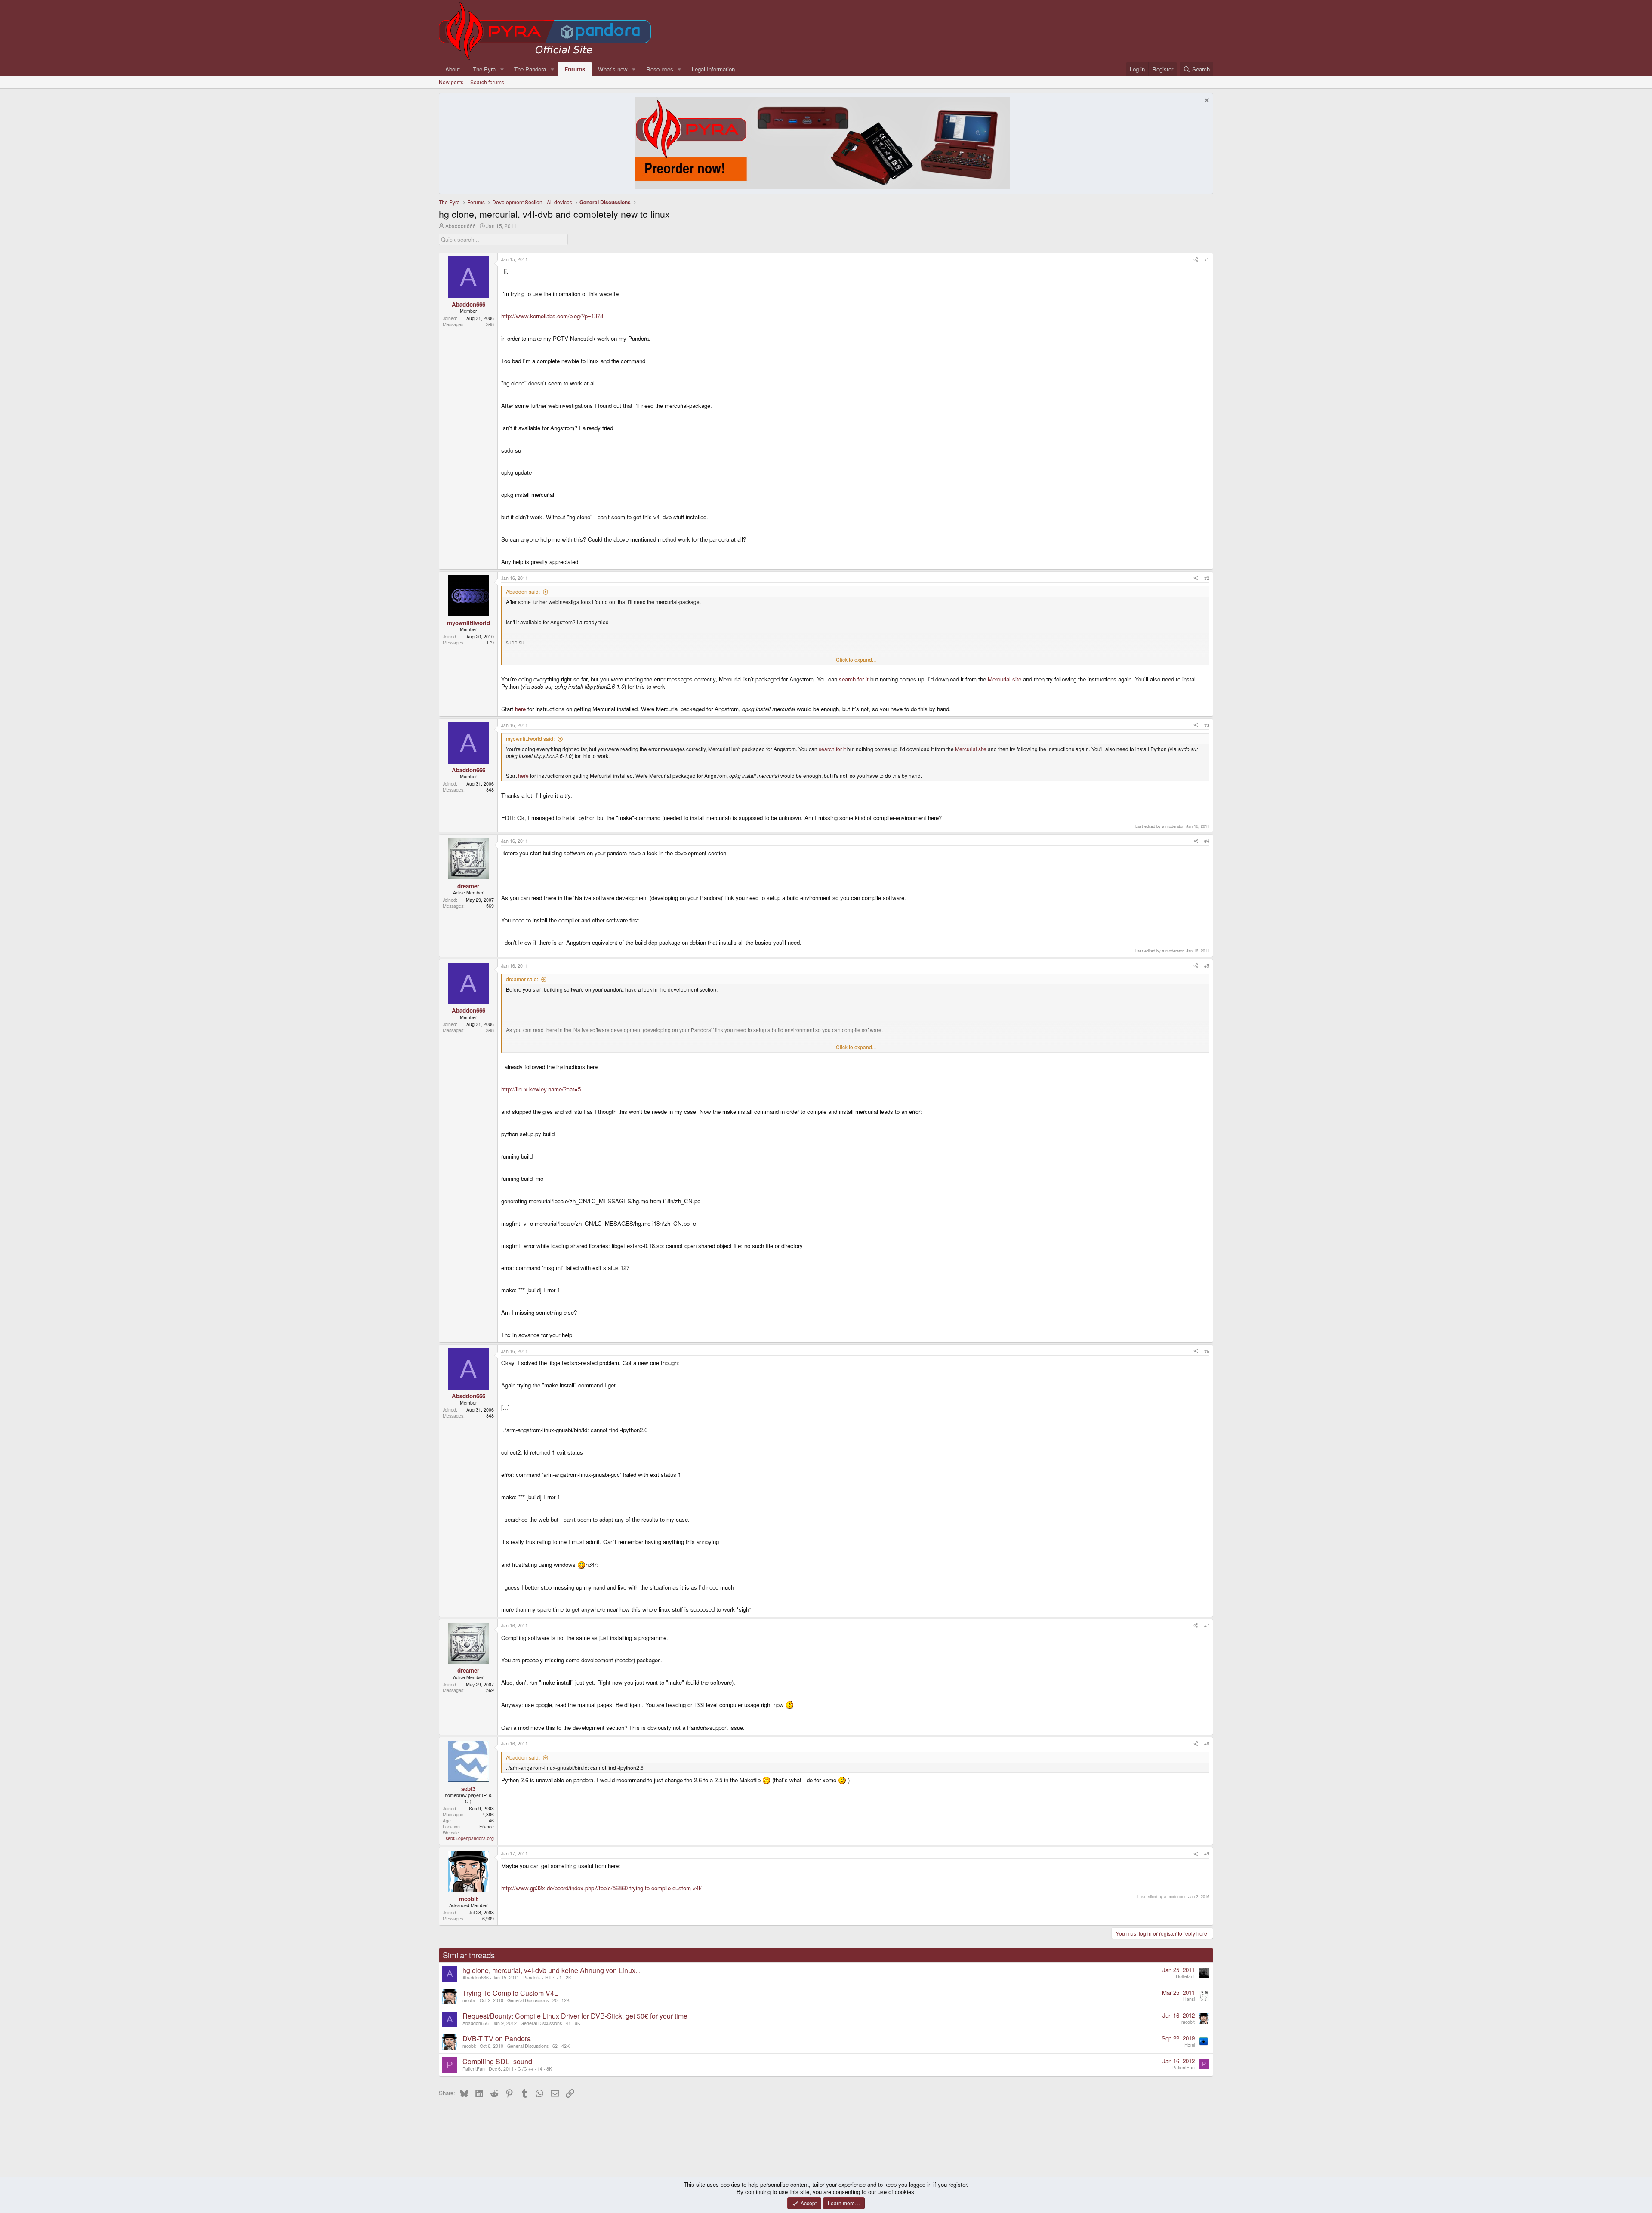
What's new (613, 69)
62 (555, 2046)
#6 (1207, 1351)
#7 (1207, 1626)
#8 (1207, 1743)
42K (566, 2046)
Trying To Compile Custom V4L (510, 1993)
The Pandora (530, 69)
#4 (1207, 841)
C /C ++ (525, 2069)
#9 (1207, 1854)
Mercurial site (1005, 679)
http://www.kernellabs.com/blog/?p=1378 (552, 316)
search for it (854, 679)
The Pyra (484, 69)
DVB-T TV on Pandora (497, 2039)
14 (540, 2069)
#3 (1207, 725)
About (453, 69)
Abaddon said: (523, 591)
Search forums (487, 82)
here (520, 709)
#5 (1207, 966)
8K (549, 2069)
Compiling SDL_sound (497, 2061)
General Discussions (528, 2000)
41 (568, 2023)
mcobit (469, 2000)
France (487, 1826)
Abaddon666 (461, 226)
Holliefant (1185, 1976)
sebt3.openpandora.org (470, 1838)
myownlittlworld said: (530, 738)
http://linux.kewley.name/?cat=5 (541, 1089)
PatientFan (474, 2069)
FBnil (1190, 2045)
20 (555, 2000)
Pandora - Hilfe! (539, 1977)
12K (566, 2000)
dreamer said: (522, 979)
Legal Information (713, 69)
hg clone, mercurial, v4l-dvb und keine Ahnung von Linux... (552, 1970)
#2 (1207, 578)
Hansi (1189, 1999)
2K (569, 1977)
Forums (575, 69)
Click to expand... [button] (856, 660)
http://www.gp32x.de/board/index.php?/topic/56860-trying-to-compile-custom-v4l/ (601, 1888)
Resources (660, 69)
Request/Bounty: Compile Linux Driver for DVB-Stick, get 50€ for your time (575, 2016)
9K (578, 2023)
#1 (1207, 259)
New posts (451, 82)
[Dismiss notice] (1206, 101)
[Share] (1196, 259)
